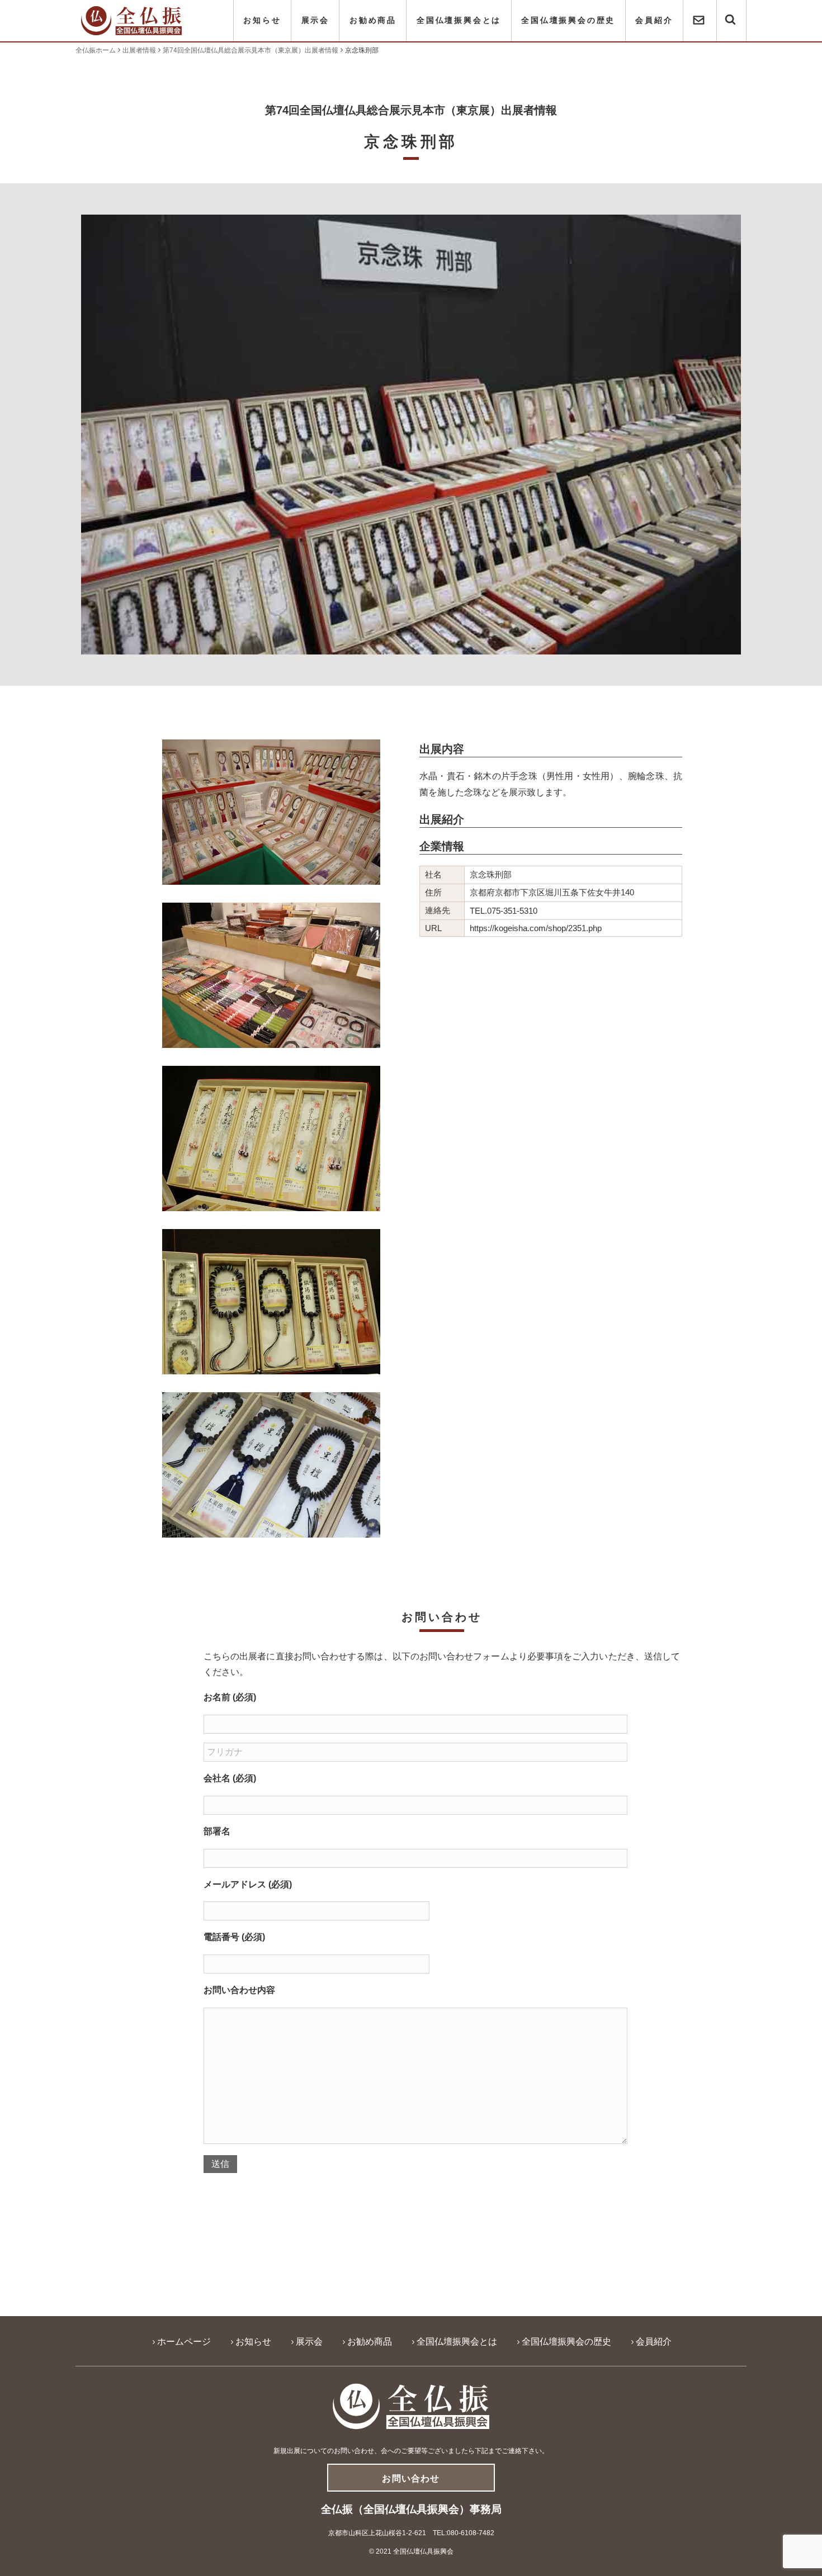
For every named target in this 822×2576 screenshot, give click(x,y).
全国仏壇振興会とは (459, 20)
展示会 (315, 20)
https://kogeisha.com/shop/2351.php (536, 928)
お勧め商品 (373, 20)
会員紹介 (654, 20)
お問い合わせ (411, 2478)
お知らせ (262, 20)
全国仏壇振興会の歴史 (568, 20)
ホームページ (184, 2342)
